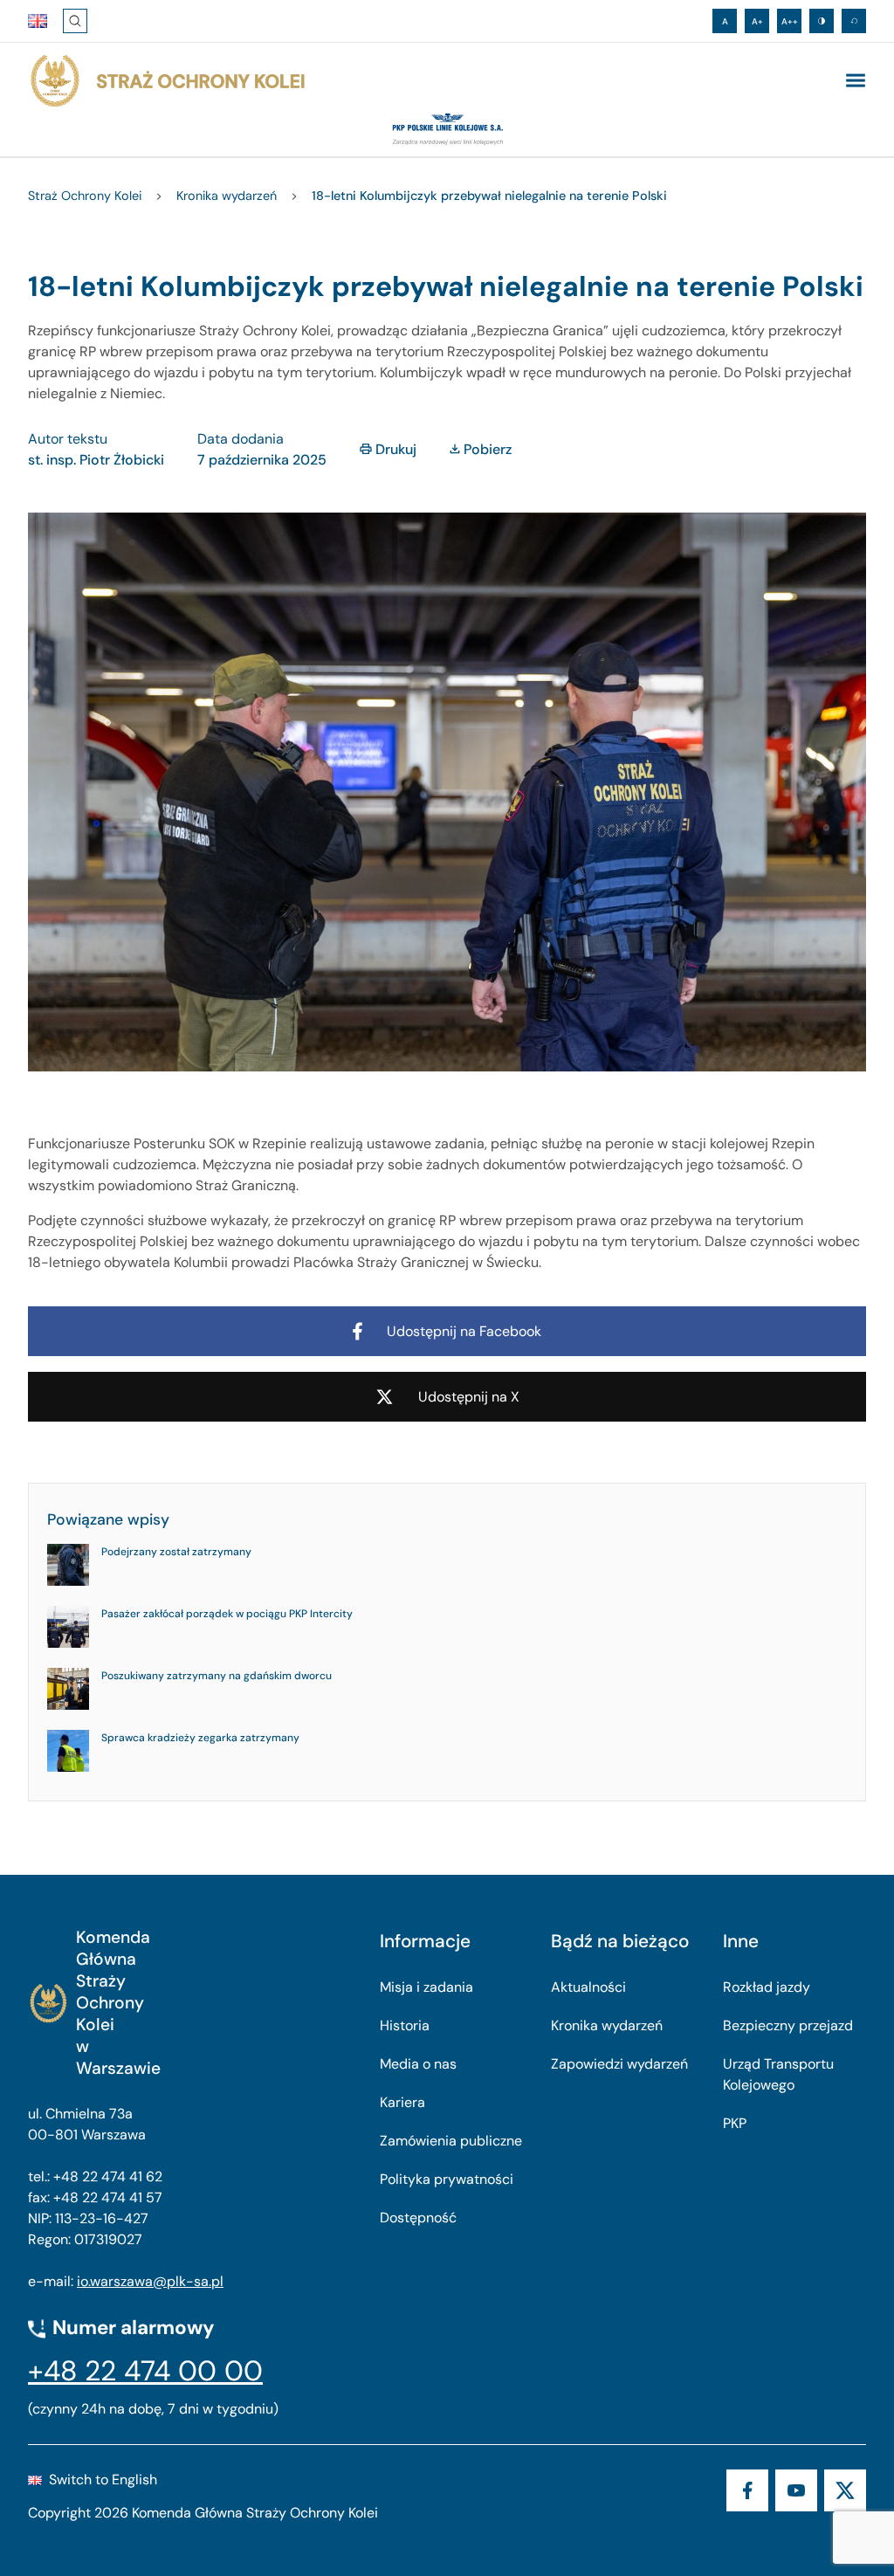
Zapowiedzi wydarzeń (619, 2064)
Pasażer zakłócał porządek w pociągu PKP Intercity (227, 1614)
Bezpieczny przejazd (788, 2025)
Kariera (402, 2102)
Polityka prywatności (447, 2179)
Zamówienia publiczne (451, 2141)
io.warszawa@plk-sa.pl (150, 2281)
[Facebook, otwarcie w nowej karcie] (747, 2490)
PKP (735, 2123)
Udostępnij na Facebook (464, 1331)
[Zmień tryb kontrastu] (822, 21)
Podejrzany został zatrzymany (176, 1552)
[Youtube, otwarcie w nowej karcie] (796, 2490)
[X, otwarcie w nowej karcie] (845, 2490)
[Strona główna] (167, 81)
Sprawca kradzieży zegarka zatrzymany (200, 1738)
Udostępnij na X (469, 1397)
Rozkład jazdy (767, 1987)
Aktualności (588, 1987)
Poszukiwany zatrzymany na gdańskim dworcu (217, 1676)
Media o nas (418, 2064)
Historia (405, 2025)
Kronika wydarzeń (607, 2025)
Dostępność (418, 2218)
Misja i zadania (426, 1987)
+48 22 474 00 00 (145, 2371)
